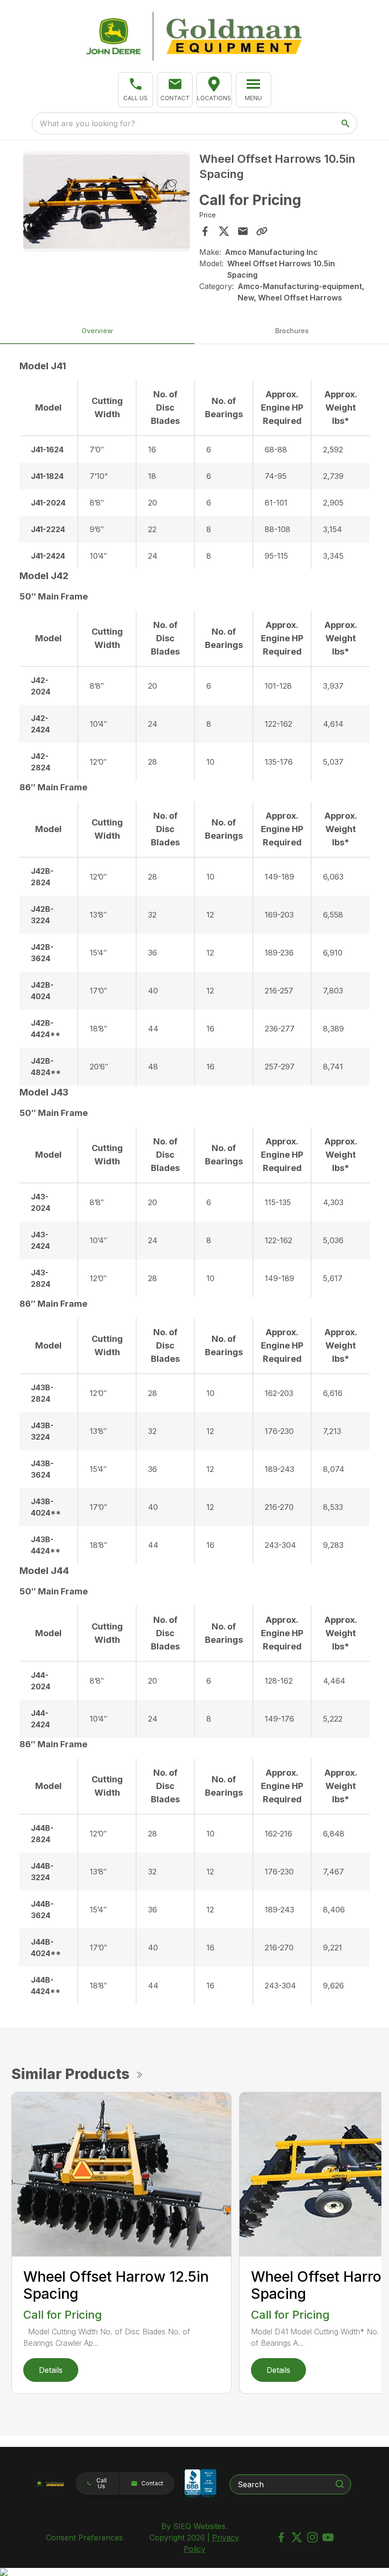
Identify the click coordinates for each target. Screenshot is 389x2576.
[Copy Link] (262, 231)
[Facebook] (281, 2537)
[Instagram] (312, 2537)
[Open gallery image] (107, 201)
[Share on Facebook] (205, 231)
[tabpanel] (107, 203)
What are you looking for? (88, 123)
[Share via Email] (243, 231)
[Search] (340, 2484)
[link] (214, 90)
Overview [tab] (97, 331)
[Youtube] (328, 2537)
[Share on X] (224, 231)
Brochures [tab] (292, 331)
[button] (136, 90)
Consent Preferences (84, 2538)
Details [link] (51, 2370)
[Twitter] (297, 2537)
